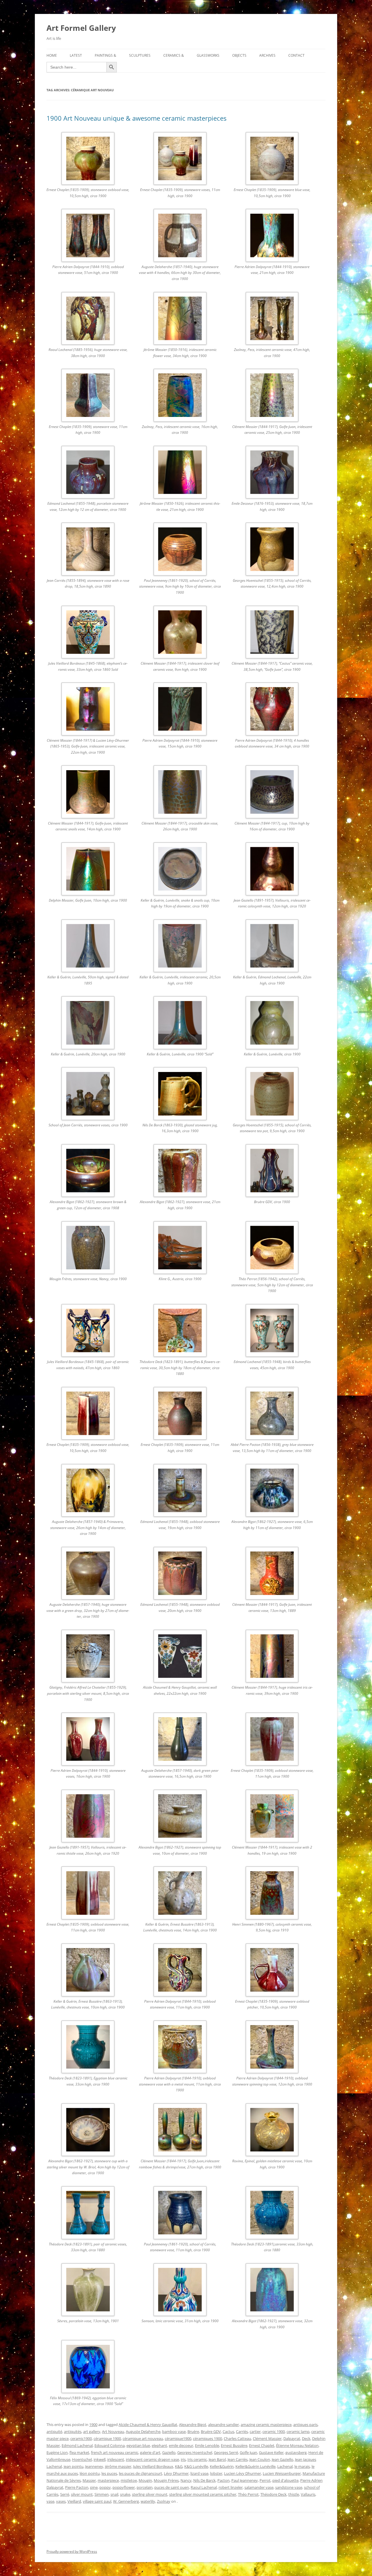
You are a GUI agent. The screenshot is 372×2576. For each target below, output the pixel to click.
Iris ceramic (197, 2459)
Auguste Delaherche (143, 2431)
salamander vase (259, 2487)
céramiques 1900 (208, 2438)
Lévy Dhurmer (176, 2473)
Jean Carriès (238, 2459)
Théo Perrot (248, 2494)
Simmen (102, 2494)
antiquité (54, 2431)
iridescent (116, 2459)
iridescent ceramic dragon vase (152, 2459)
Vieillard (74, 2501)
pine (94, 2487)
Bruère (193, 2431)
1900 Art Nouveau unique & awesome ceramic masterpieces (136, 118)
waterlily (148, 2501)
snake (125, 2494)
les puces (109, 2473)
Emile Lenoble (207, 2445)
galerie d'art (150, 2452)
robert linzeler (231, 2487)
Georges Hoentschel (195, 2452)
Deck (306, 2438)
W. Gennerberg (126, 2501)
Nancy (186, 2480)
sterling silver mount (150, 2494)
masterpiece (108, 2480)
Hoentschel (82, 2459)
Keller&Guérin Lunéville (255, 2466)
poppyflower (124, 2487)
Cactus (228, 2431)
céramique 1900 (107, 2438)
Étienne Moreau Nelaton (297, 2445)
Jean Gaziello (282, 2459)
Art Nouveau (113, 2431)
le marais (302, 2466)
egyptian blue (138, 2445)
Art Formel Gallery (81, 28)
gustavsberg (296, 2452)
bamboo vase (174, 2431)
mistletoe (129, 2480)
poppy (105, 2487)
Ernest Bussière (234, 2445)
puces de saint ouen (172, 2487)
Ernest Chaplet (262, 2445)
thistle (294, 2494)
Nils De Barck (204, 2480)
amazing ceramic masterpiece (266, 2425)
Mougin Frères (166, 2480)
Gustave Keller (271, 2452)
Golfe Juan (248, 2452)
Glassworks (208, 55)
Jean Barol (217, 2459)
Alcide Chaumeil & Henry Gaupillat (148, 2425)
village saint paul (97, 2501)
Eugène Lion (57, 2452)
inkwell (100, 2459)
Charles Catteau (237, 2438)
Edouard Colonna (110, 2445)
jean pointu (74, 2466)
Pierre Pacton (77, 2487)
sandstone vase (289, 2487)
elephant (159, 2445)
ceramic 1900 (274, 2431)
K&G (179, 2466)
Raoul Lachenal (204, 2487)
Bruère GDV (211, 2431)
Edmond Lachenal (77, 2445)
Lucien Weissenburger (282, 2473)
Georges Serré (226, 2452)
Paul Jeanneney (245, 2480)
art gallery (92, 2431)
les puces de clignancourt (141, 2473)
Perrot (265, 2480)
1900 (93, 2425)
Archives (267, 55)
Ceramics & (174, 55)
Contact (296, 55)
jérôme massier (118, 2466)
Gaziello (169, 2452)
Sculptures (140, 55)
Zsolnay (164, 2501)
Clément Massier (267, 2438)
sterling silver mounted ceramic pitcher (203, 2494)
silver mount (82, 2494)
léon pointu (90, 2473)
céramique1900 (178, 2438)
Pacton (223, 2480)
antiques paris (305, 2425)
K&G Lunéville (196, 2466)
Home (52, 55)
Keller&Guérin (222, 2466)
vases (61, 2501)
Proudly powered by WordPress (72, 2551)
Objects (239, 55)
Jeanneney (94, 2466)
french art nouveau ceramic (115, 2452)
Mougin (145, 2480)
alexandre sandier (223, 2425)
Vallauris (308, 2494)
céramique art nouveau (143, 2438)
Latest (76, 55)
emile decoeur (181, 2445)
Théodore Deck (273, 2494)
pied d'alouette (285, 2480)
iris (183, 2459)
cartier (255, 2431)
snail (114, 2494)
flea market (79, 2452)
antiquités (73, 2431)
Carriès (242, 2431)
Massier (89, 2480)
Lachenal (285, 2466)
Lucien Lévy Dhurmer (243, 2473)
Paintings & (105, 55)
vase (50, 2501)
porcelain (145, 2487)
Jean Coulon (260, 2459)
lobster (216, 2473)
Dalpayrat (292, 2438)
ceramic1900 (81, 2438)
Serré (65, 2494)
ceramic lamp (298, 2431)
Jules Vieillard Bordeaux (153, 2466)
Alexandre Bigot (193, 2425)
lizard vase (199, 2473)
